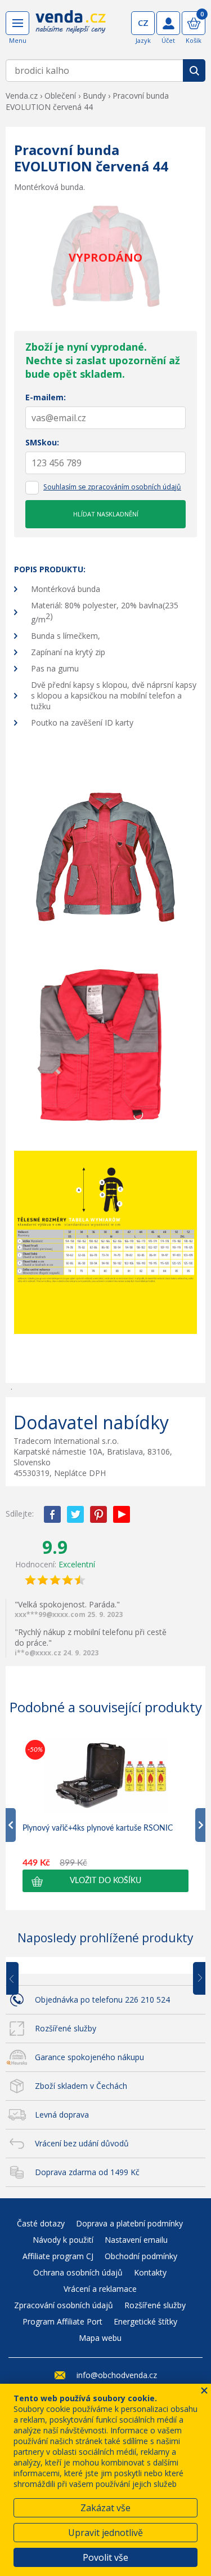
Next (195, 1979)
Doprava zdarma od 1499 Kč (87, 2172)
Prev (20, 1979)
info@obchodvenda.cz (117, 2375)
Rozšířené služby (66, 2028)
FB (52, 1514)
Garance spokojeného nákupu (89, 2057)
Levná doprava (62, 2115)
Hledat (194, 70)
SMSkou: (42, 442)
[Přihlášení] (168, 23)
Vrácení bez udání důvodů (82, 2143)
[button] (105, 1881)
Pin (98, 1514)
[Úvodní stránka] (71, 29)
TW (75, 1514)
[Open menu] (17, 23)
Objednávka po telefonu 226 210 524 (102, 2000)
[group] (105, 1815)
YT (122, 1514)
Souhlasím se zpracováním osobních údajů (112, 487)
